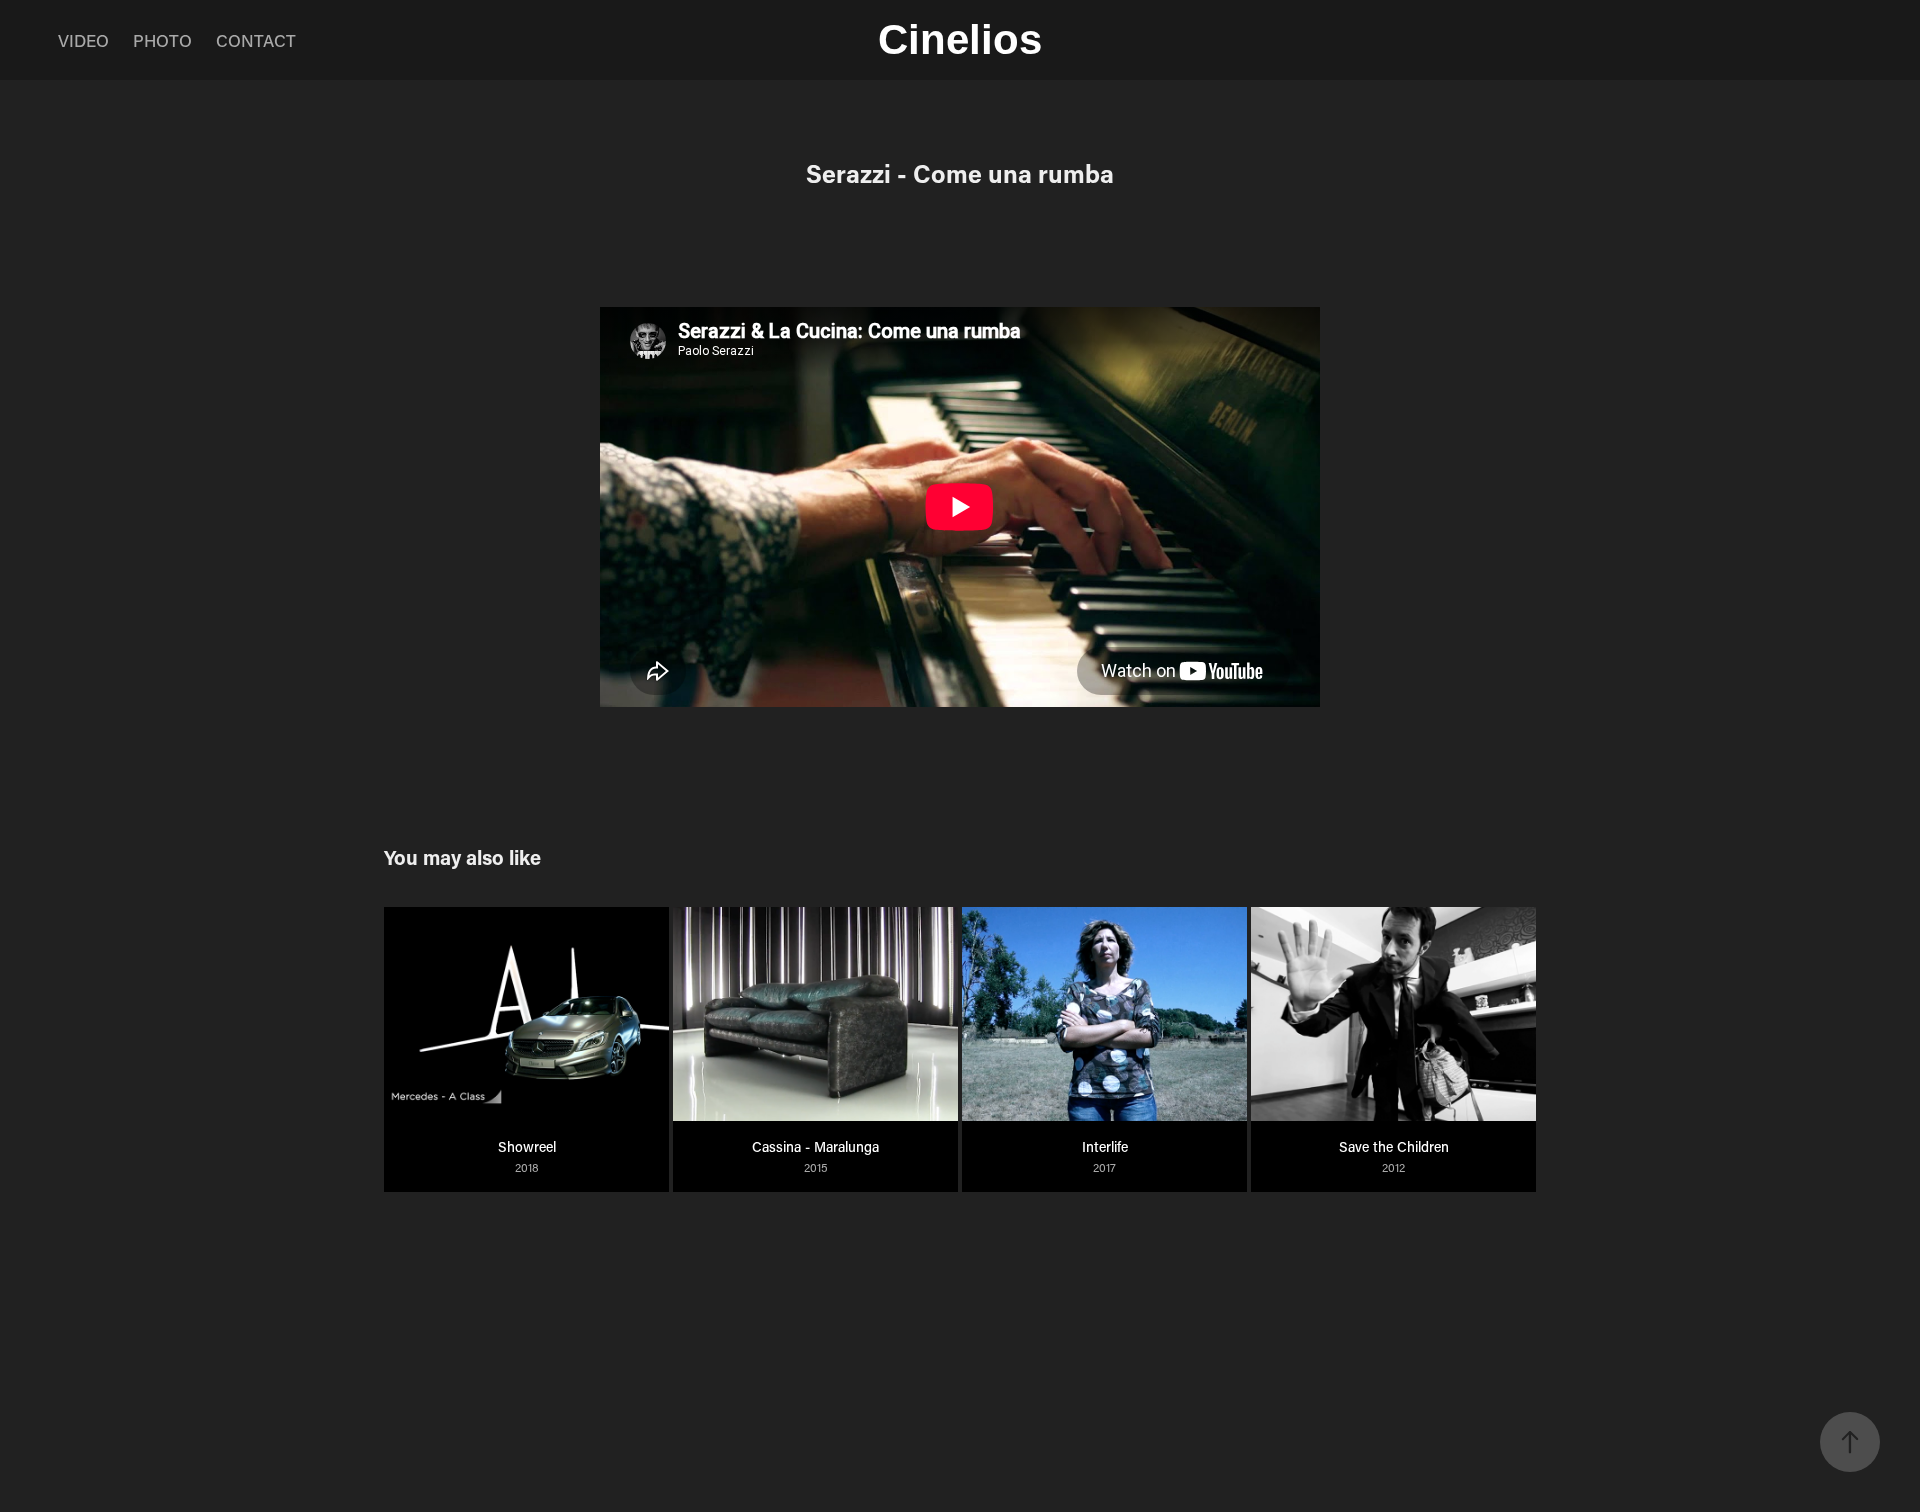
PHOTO (162, 40)
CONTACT (256, 40)
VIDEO (83, 40)
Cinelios (960, 39)
